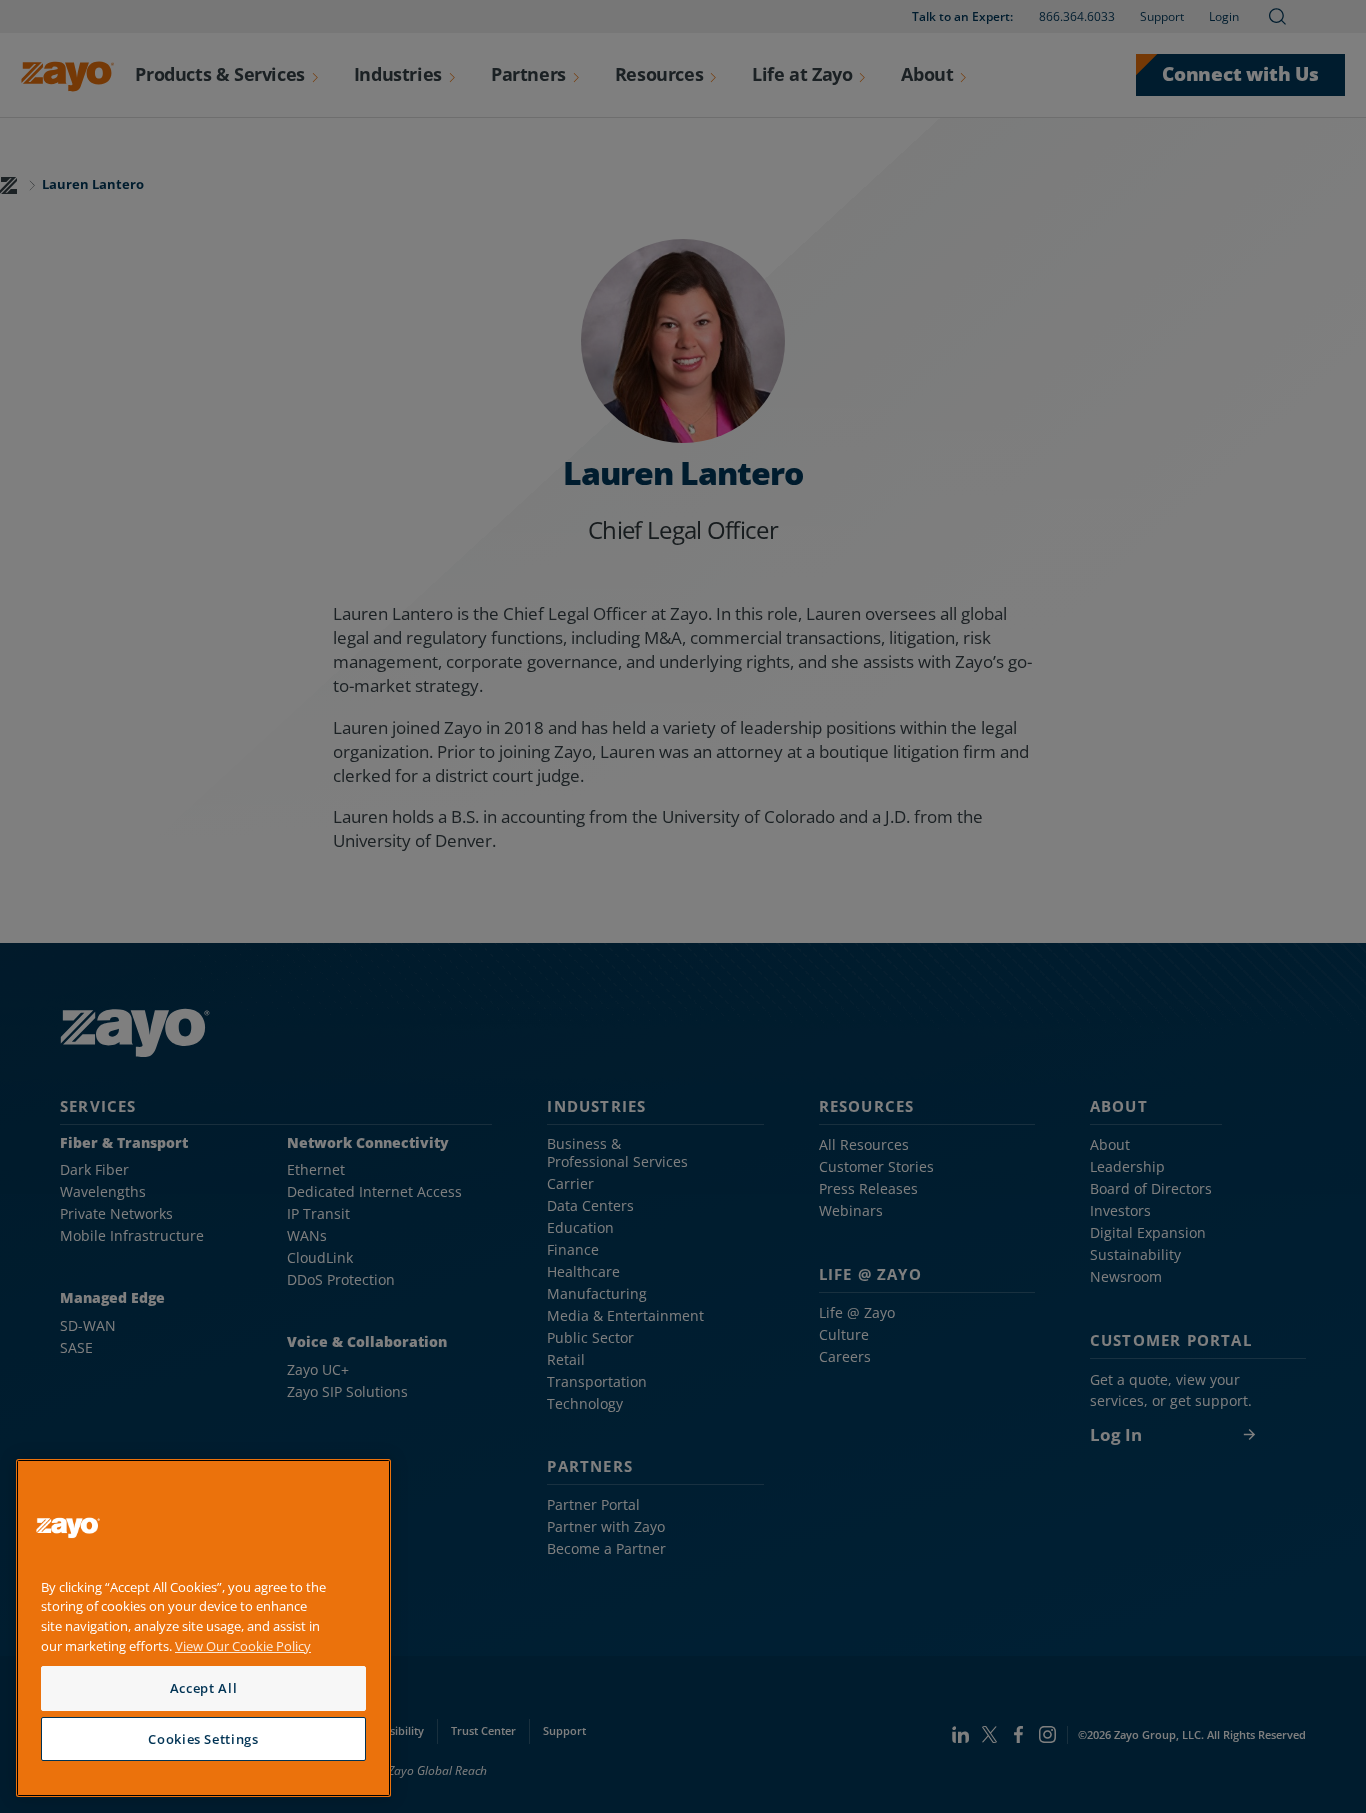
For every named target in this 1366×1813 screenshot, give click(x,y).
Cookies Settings (203, 1739)
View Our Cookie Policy (243, 1646)
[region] (203, 1628)
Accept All (204, 1688)
